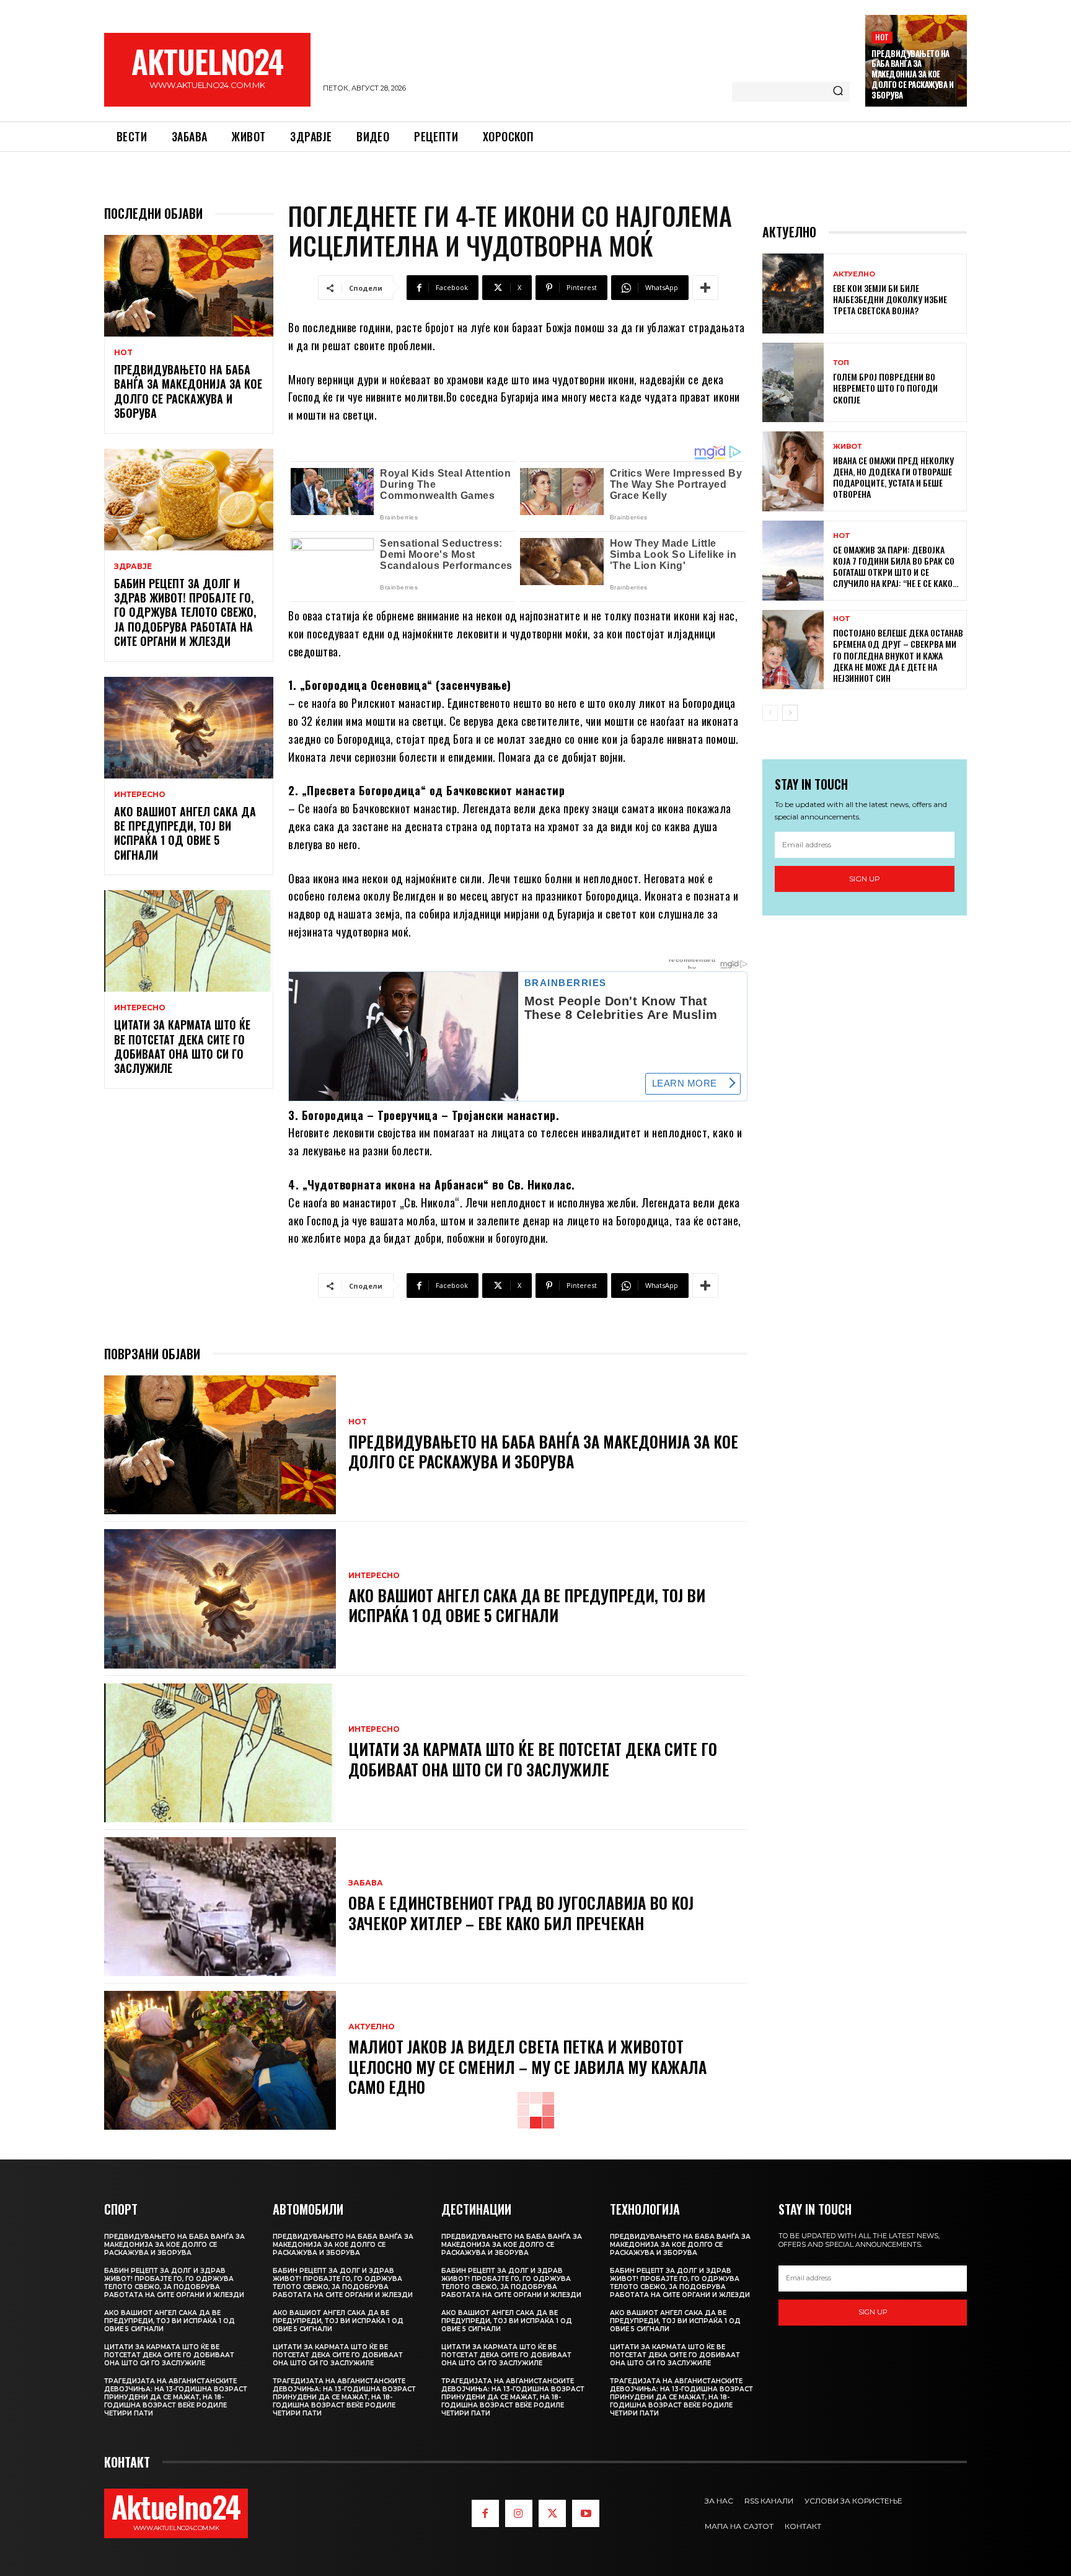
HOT (882, 37)
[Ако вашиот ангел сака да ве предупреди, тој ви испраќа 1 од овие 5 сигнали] (189, 728)
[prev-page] (770, 713)
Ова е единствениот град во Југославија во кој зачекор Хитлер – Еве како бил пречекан (521, 1913)
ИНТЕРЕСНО (140, 795)
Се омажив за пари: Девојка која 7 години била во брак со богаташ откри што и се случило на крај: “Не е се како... (896, 567)
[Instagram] (519, 2513)
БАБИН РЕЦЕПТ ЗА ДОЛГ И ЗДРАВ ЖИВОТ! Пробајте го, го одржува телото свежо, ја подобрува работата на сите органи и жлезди (185, 612)
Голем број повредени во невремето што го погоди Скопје (885, 388)
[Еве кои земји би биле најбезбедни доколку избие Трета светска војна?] (793, 293)
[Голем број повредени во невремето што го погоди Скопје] (793, 383)
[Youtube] (586, 2513)
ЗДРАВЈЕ (133, 567)
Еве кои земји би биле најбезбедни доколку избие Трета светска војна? (890, 299)
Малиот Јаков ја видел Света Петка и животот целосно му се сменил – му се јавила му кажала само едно (527, 2067)
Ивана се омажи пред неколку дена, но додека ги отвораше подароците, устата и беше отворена (893, 477)
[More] (705, 288)
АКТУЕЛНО (372, 2027)
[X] (552, 2513)
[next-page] (790, 713)
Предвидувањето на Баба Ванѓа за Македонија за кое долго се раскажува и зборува (912, 74)
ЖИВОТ (847, 447)
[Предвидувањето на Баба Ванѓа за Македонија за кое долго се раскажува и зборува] (189, 286)
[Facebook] (485, 2513)
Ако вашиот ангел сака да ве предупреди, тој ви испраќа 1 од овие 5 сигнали (185, 833)
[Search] (838, 92)
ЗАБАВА (366, 1883)
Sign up (865, 879)
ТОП (841, 363)
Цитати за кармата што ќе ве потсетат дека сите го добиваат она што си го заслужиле (182, 1046)
